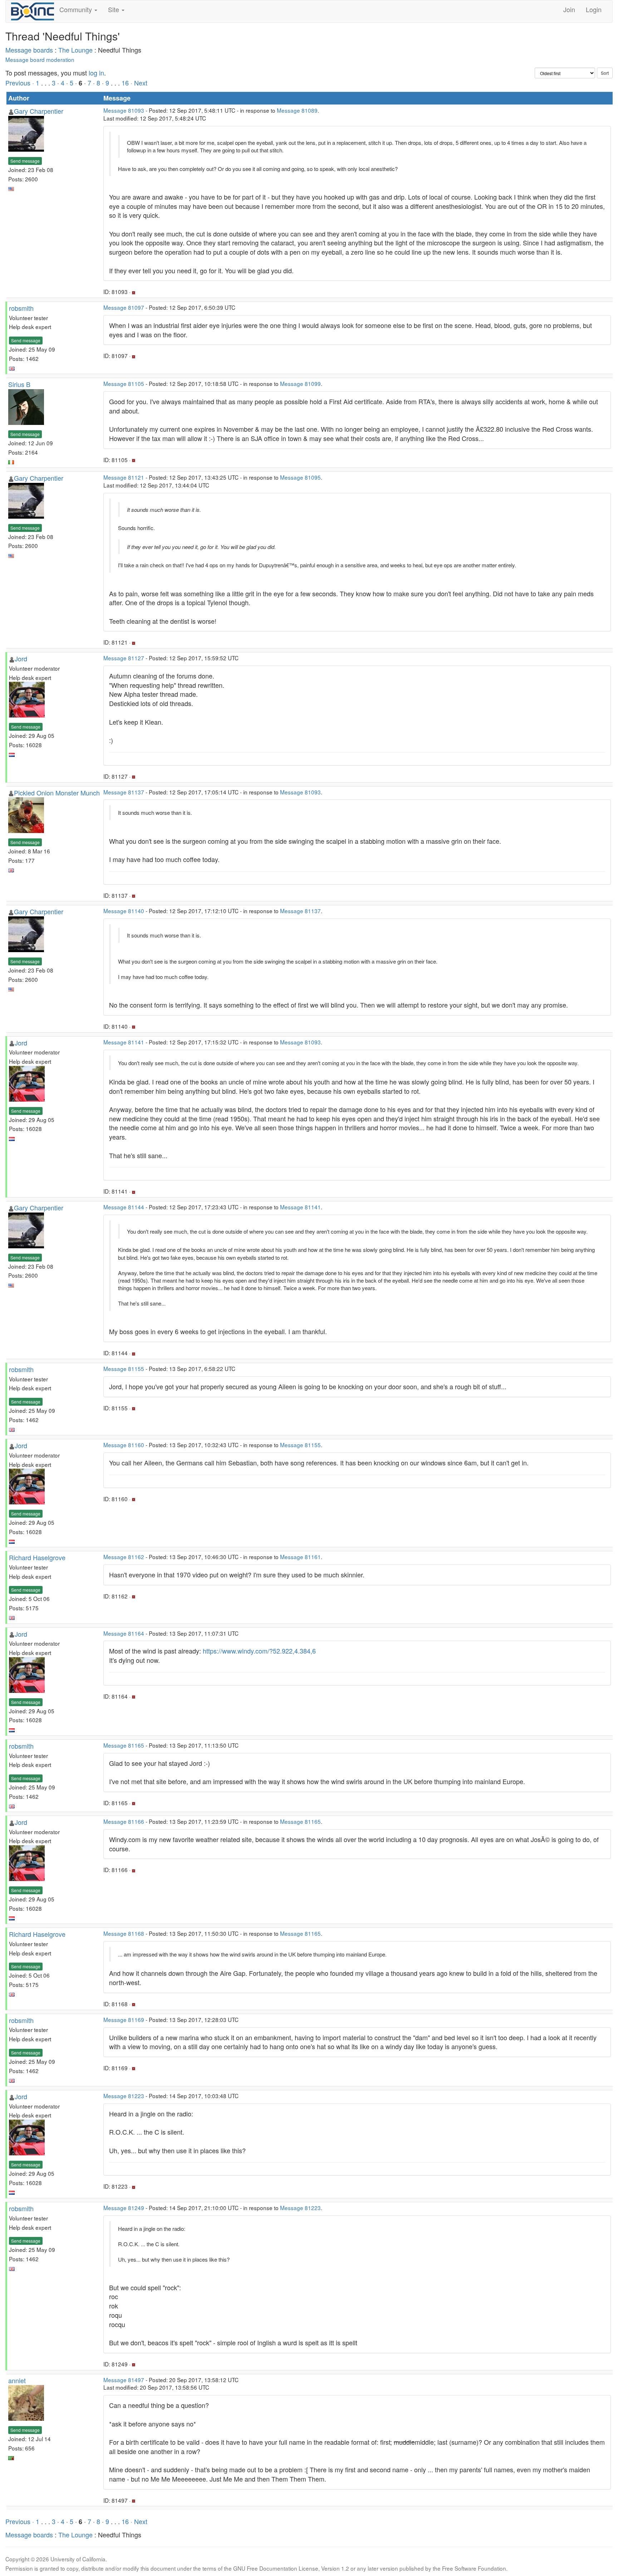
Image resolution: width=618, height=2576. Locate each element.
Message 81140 (124, 911)
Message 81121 (124, 477)
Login (594, 9)
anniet (17, 2380)
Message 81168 (124, 1933)
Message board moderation (40, 59)
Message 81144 (124, 1207)
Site (114, 9)
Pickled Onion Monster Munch (57, 793)
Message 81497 (124, 2380)
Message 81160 (124, 1445)
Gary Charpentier (39, 111)
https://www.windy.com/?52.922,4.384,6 (259, 1651)
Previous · (21, 83)
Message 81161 (300, 1557)
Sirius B (19, 384)
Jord (21, 658)
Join (569, 9)
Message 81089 (297, 110)
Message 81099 (300, 383)
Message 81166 (124, 1821)
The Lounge (75, 50)
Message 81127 (124, 658)
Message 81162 (124, 1557)
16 (125, 83)
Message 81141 (124, 1042)
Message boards (29, 50)
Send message (25, 161)
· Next (139, 83)
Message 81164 (124, 1633)
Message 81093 (124, 110)
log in (96, 73)
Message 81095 (300, 477)
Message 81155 (124, 1368)
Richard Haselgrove (37, 1557)
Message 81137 (124, 792)
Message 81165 (124, 1745)
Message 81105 (124, 383)
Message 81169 (124, 2019)
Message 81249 (124, 2208)
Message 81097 (124, 307)
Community (77, 9)
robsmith (21, 308)
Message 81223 (124, 2096)
